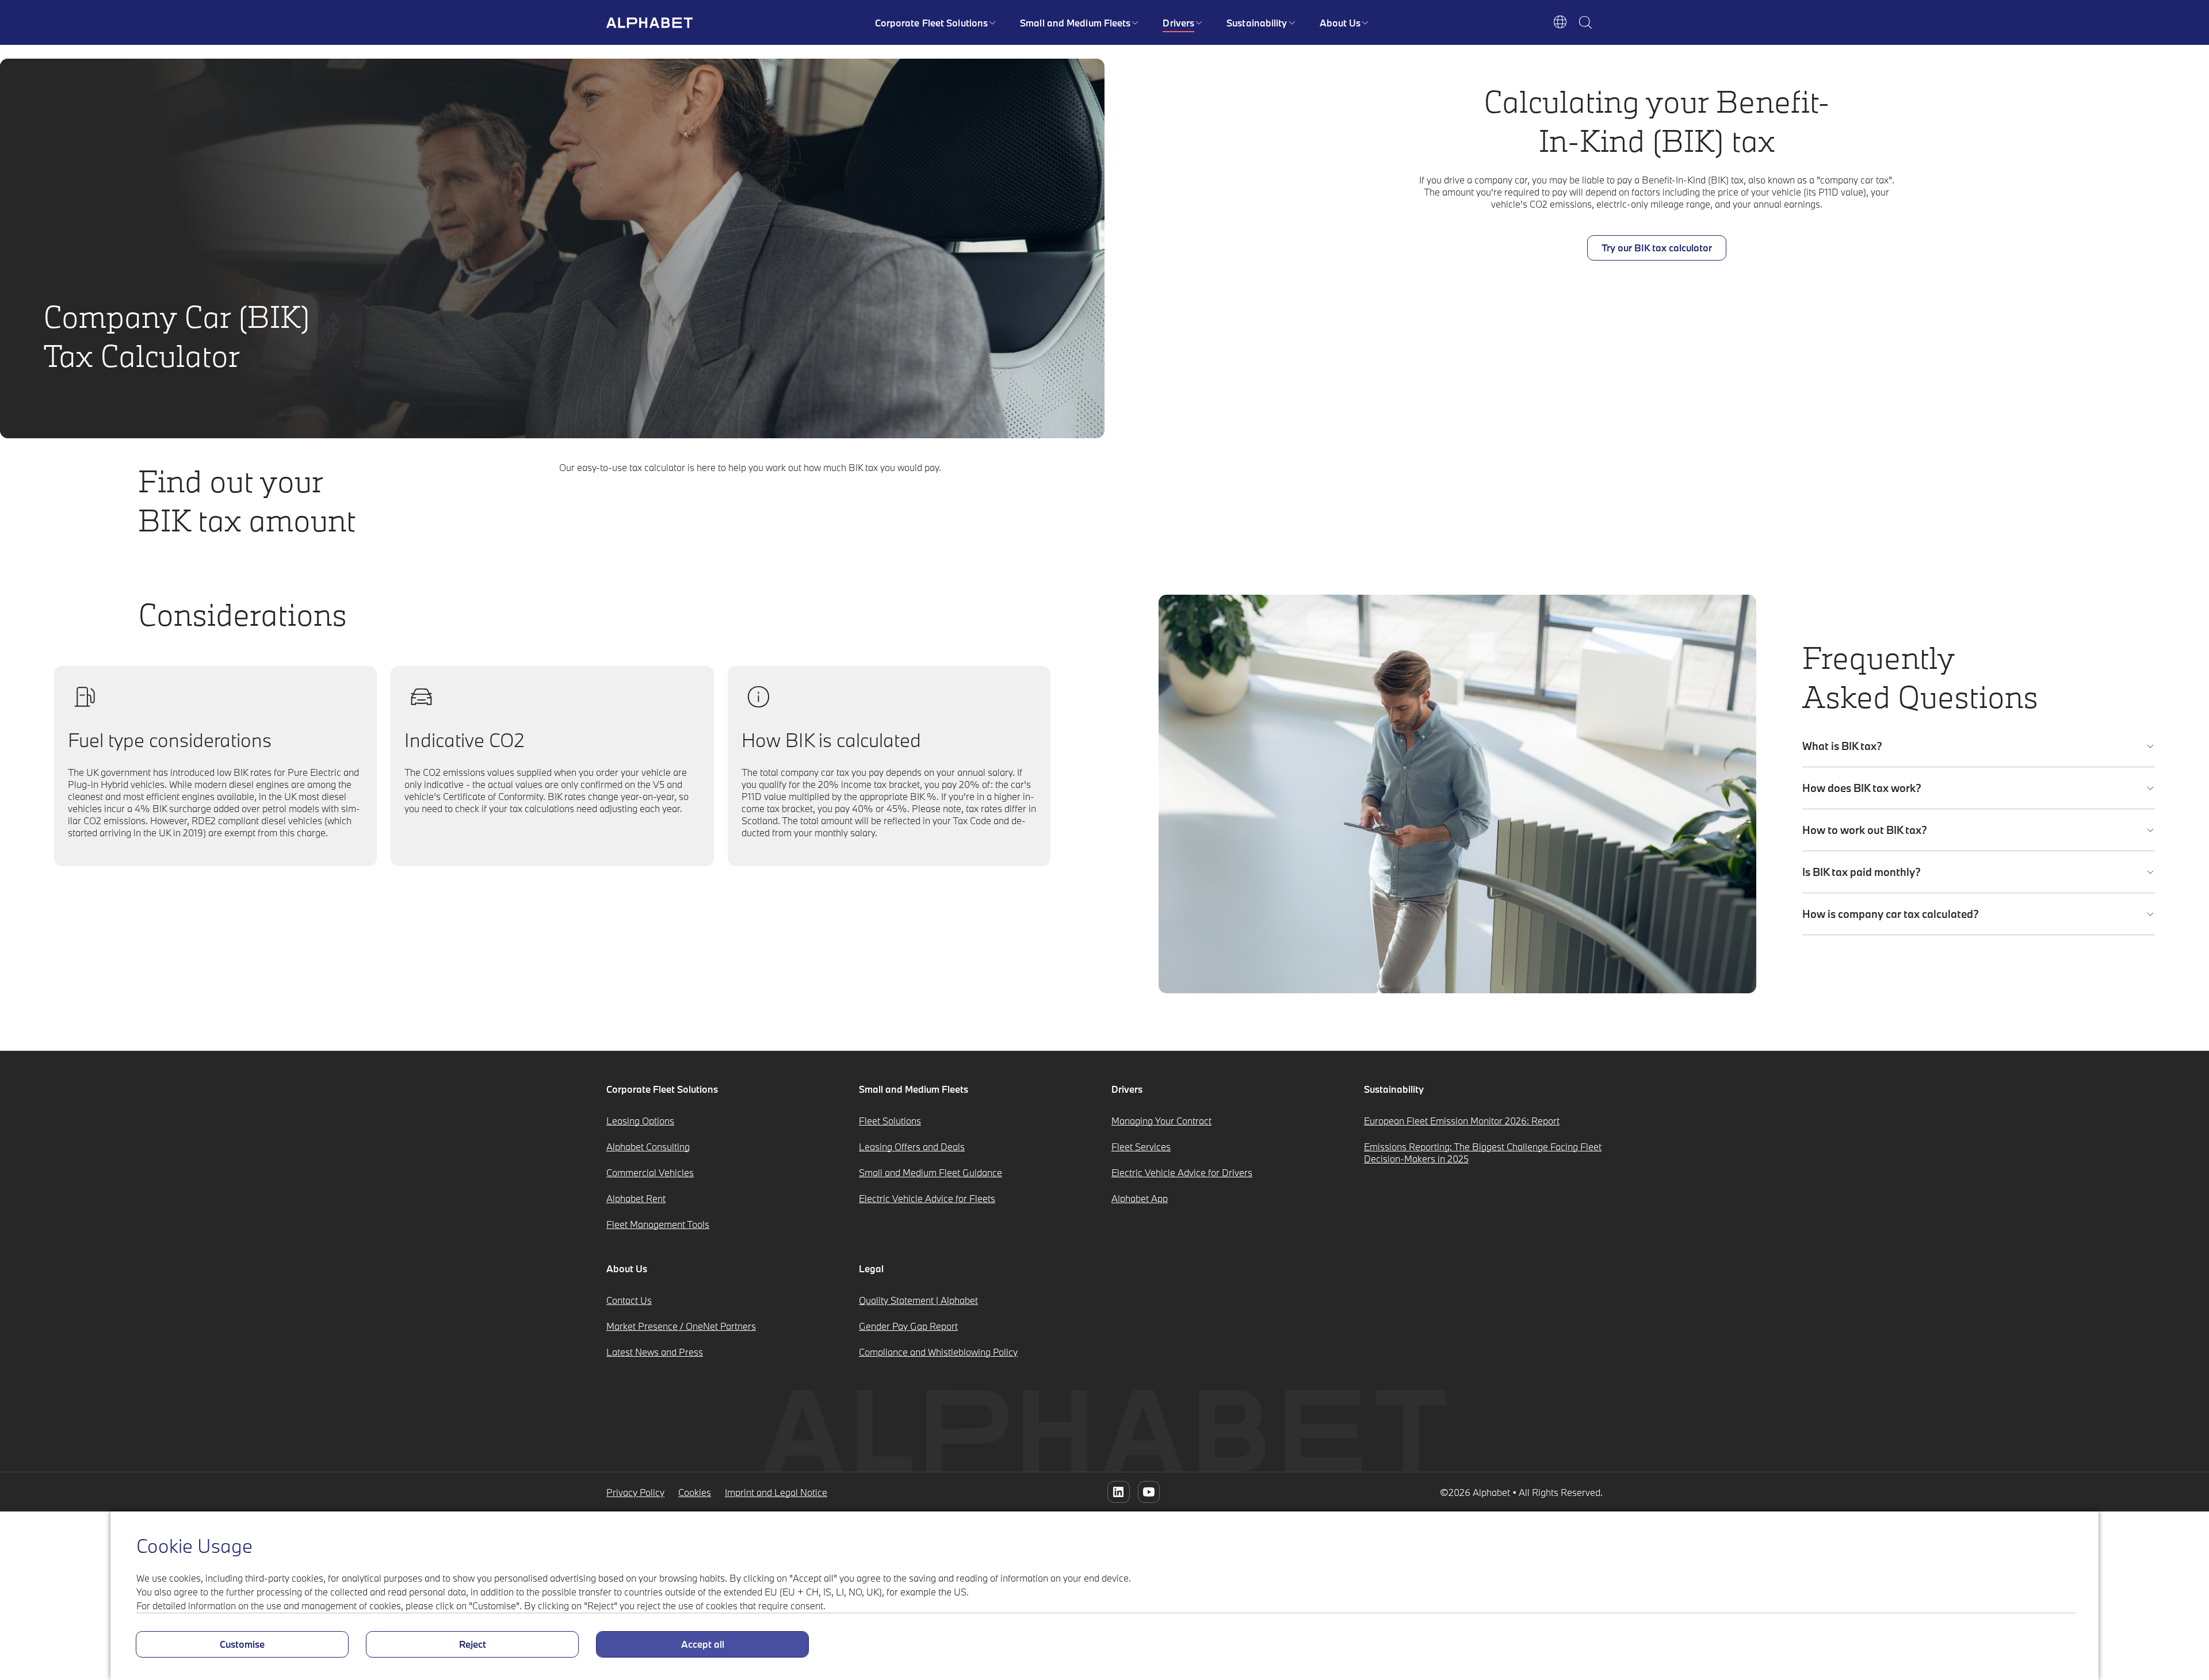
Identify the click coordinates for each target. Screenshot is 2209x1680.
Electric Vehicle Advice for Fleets (927, 1198)
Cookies (695, 1492)
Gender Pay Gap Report (908, 1326)
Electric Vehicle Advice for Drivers (1182, 1172)
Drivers (1178, 23)
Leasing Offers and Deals (912, 1147)
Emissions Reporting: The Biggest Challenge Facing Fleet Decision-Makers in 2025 (1483, 1153)
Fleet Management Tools (658, 1224)
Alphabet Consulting (648, 1147)
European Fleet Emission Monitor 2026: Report (1462, 1121)
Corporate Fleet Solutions (932, 23)
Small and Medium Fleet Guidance (930, 1172)
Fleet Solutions (890, 1121)
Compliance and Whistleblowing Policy (938, 1352)
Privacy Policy (635, 1492)
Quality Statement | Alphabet (918, 1300)
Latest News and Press (655, 1352)
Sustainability (1257, 23)
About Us (1340, 23)
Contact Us (629, 1300)
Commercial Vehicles (650, 1172)
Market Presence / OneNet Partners (681, 1326)
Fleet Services (1141, 1147)
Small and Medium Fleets (1075, 23)
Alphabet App (1140, 1198)
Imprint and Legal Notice (776, 1492)
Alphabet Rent (636, 1198)
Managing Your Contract (1161, 1121)
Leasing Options (640, 1121)
